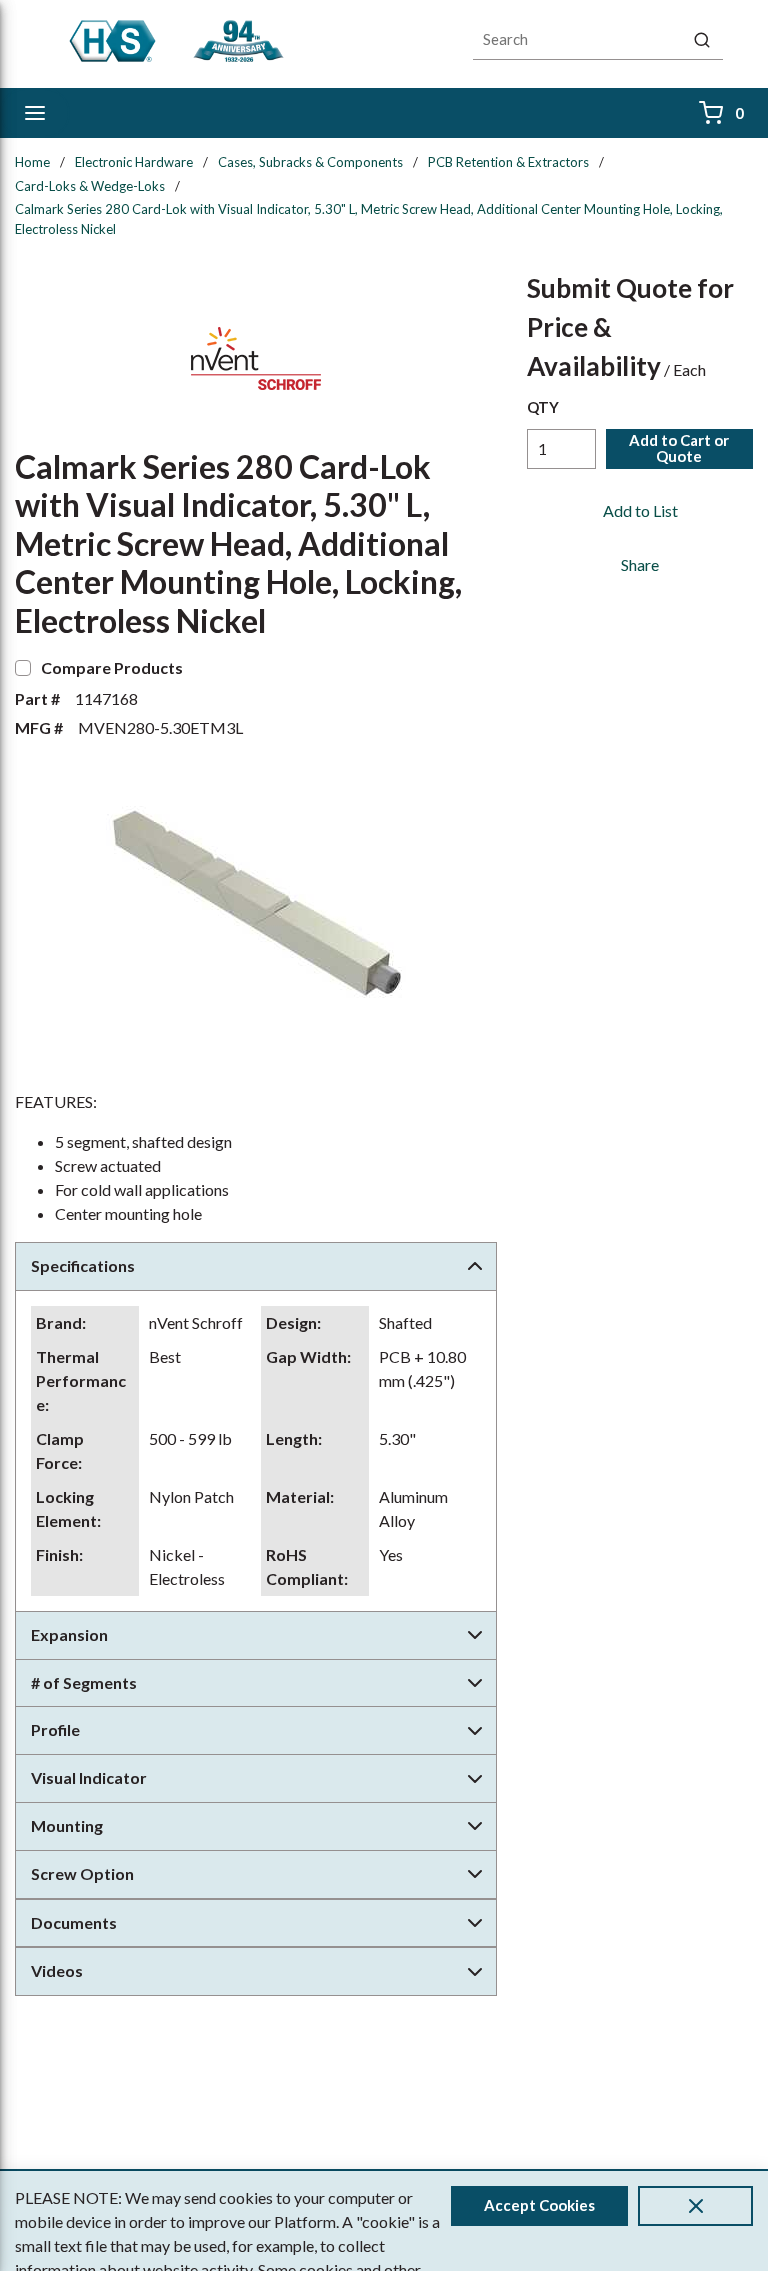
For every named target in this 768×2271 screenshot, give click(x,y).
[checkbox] (23, 668)
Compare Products (112, 667)
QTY (543, 407)
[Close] (695, 2206)
